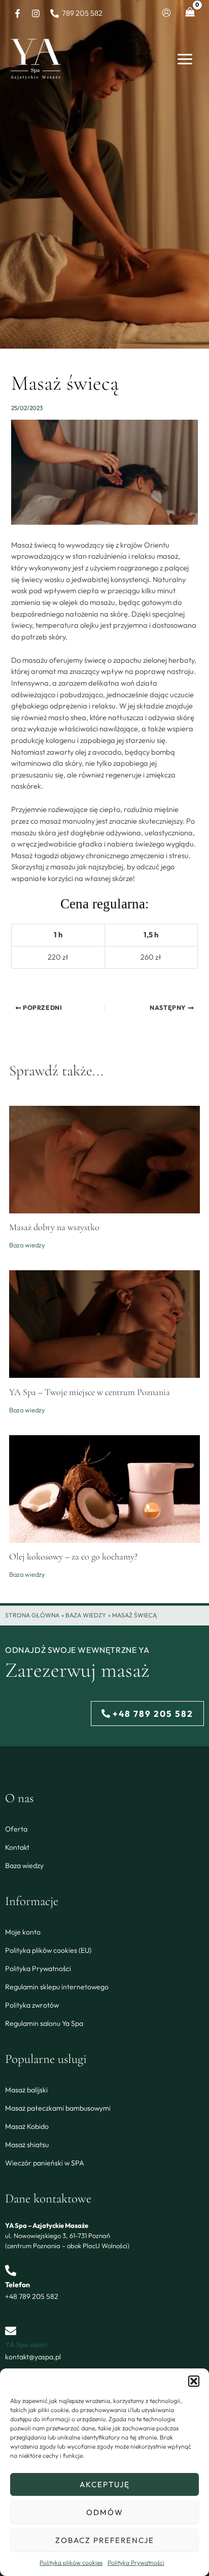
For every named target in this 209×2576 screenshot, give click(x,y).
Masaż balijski (26, 2090)
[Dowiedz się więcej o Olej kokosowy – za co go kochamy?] (104, 1488)
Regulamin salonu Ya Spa (44, 2023)
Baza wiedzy (27, 1245)
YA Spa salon (26, 2345)
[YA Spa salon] (11, 2331)
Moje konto (23, 1932)
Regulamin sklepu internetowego (57, 1987)
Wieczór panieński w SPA (45, 2163)
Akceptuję (105, 2484)
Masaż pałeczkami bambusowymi (58, 2108)
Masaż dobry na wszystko (54, 1227)
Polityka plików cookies (71, 2563)
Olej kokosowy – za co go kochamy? (73, 1556)
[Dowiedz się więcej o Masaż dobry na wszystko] (104, 1158)
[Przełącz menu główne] (185, 59)
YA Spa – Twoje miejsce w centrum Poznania (90, 1392)
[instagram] (38, 13)
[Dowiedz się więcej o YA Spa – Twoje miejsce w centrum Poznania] (104, 1323)
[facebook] (19, 13)
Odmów (105, 2512)
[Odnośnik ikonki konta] (166, 13)
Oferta (16, 1829)
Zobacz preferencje (105, 2540)
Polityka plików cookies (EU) (48, 1950)
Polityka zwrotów (32, 2005)
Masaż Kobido (27, 2126)
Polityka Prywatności (136, 2563)
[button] (194, 2381)
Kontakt (17, 1847)
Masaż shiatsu (27, 2145)
